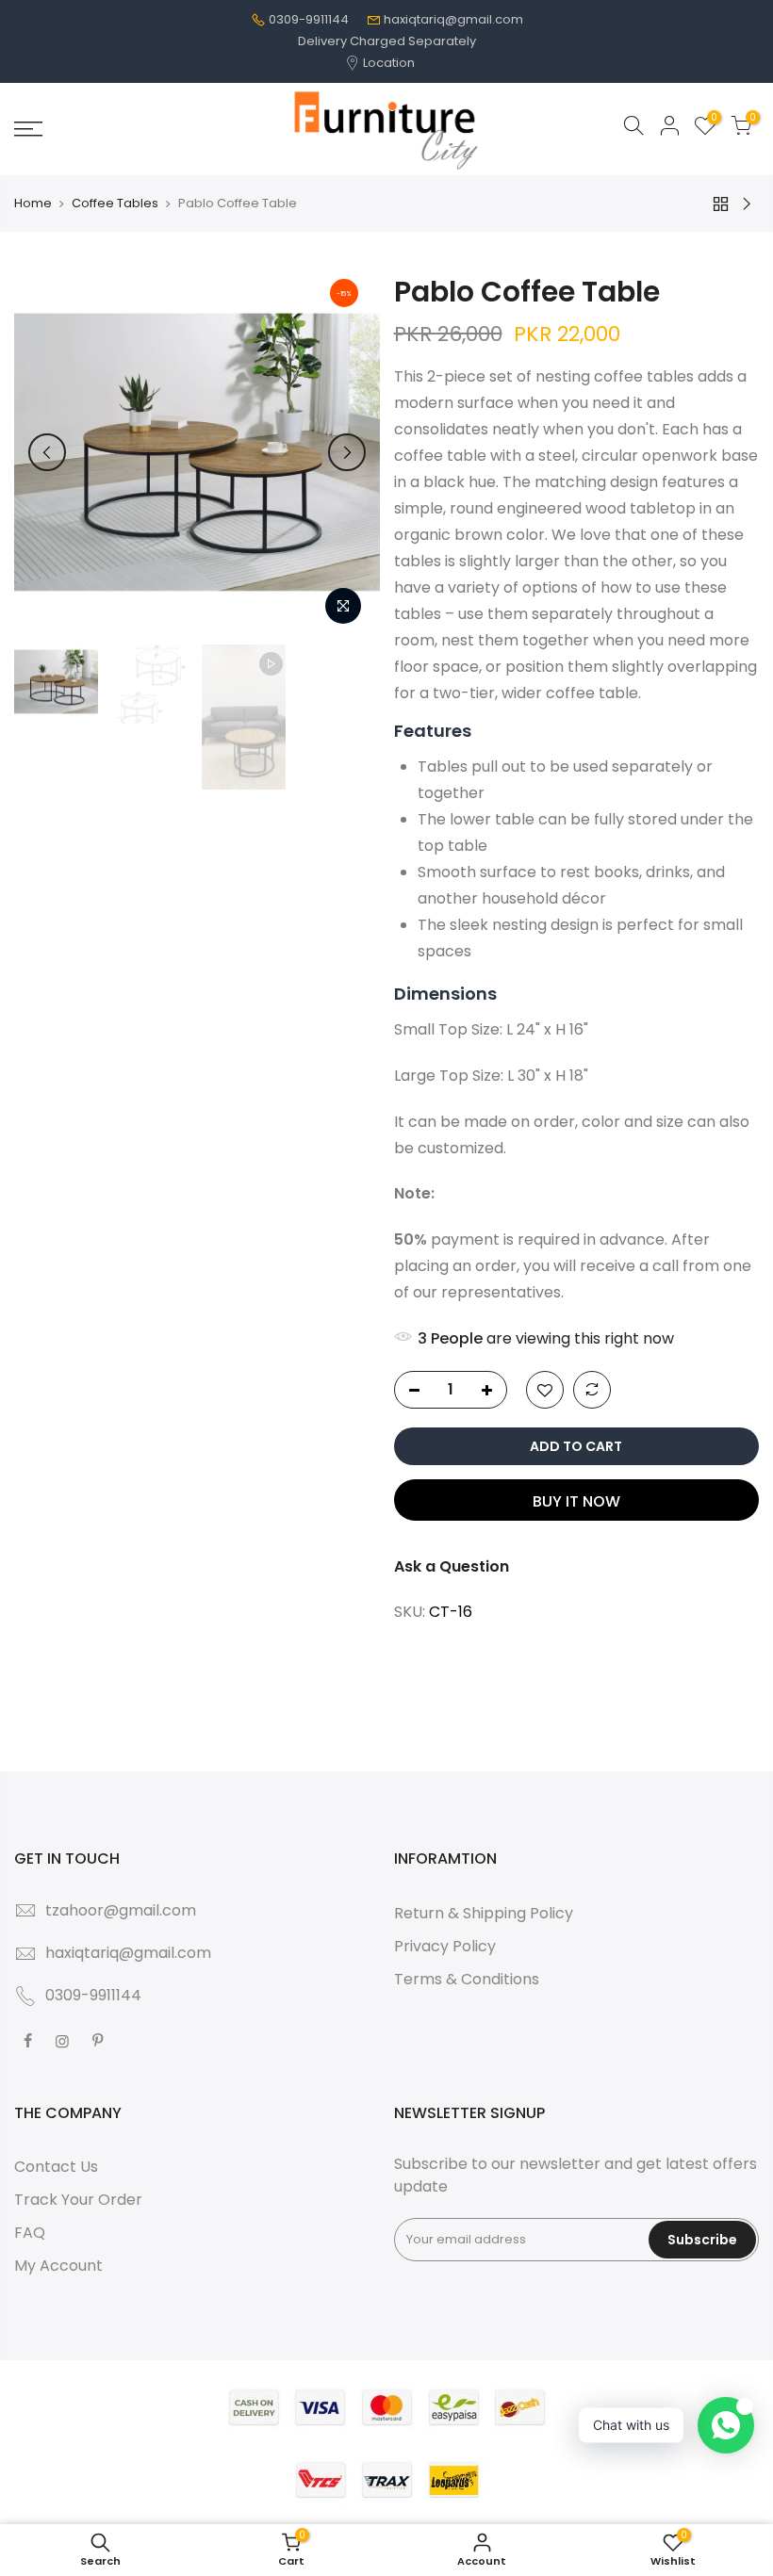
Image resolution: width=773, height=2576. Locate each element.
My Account (58, 2266)
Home (33, 204)
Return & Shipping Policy (484, 1913)
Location (387, 63)
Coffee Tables (115, 204)
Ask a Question (452, 1566)
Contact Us (56, 2167)
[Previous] (47, 452)
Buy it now (576, 1501)
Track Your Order (78, 2200)
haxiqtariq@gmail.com (453, 19)
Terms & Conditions (467, 1979)
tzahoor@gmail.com (121, 1910)
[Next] (347, 452)
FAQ (30, 2233)
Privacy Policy (445, 1946)
